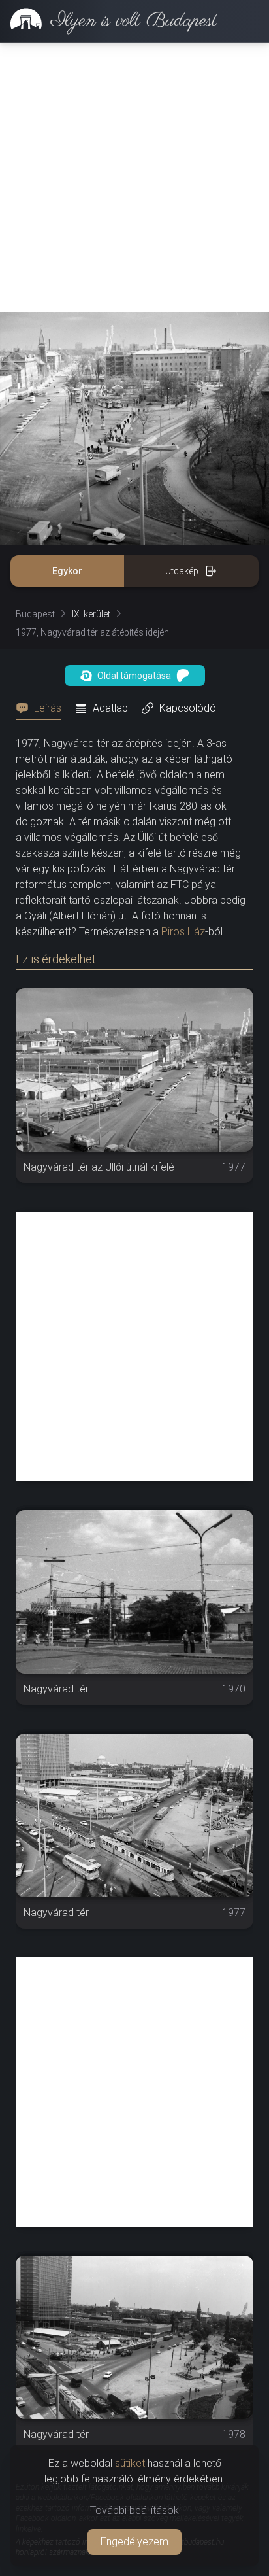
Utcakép (182, 571)
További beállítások (134, 2510)
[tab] (42, 708)
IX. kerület (91, 614)
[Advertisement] (134, 177)
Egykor (67, 571)
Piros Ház (183, 932)
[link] (109, 21)
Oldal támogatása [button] (134, 676)
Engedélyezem (134, 2542)
